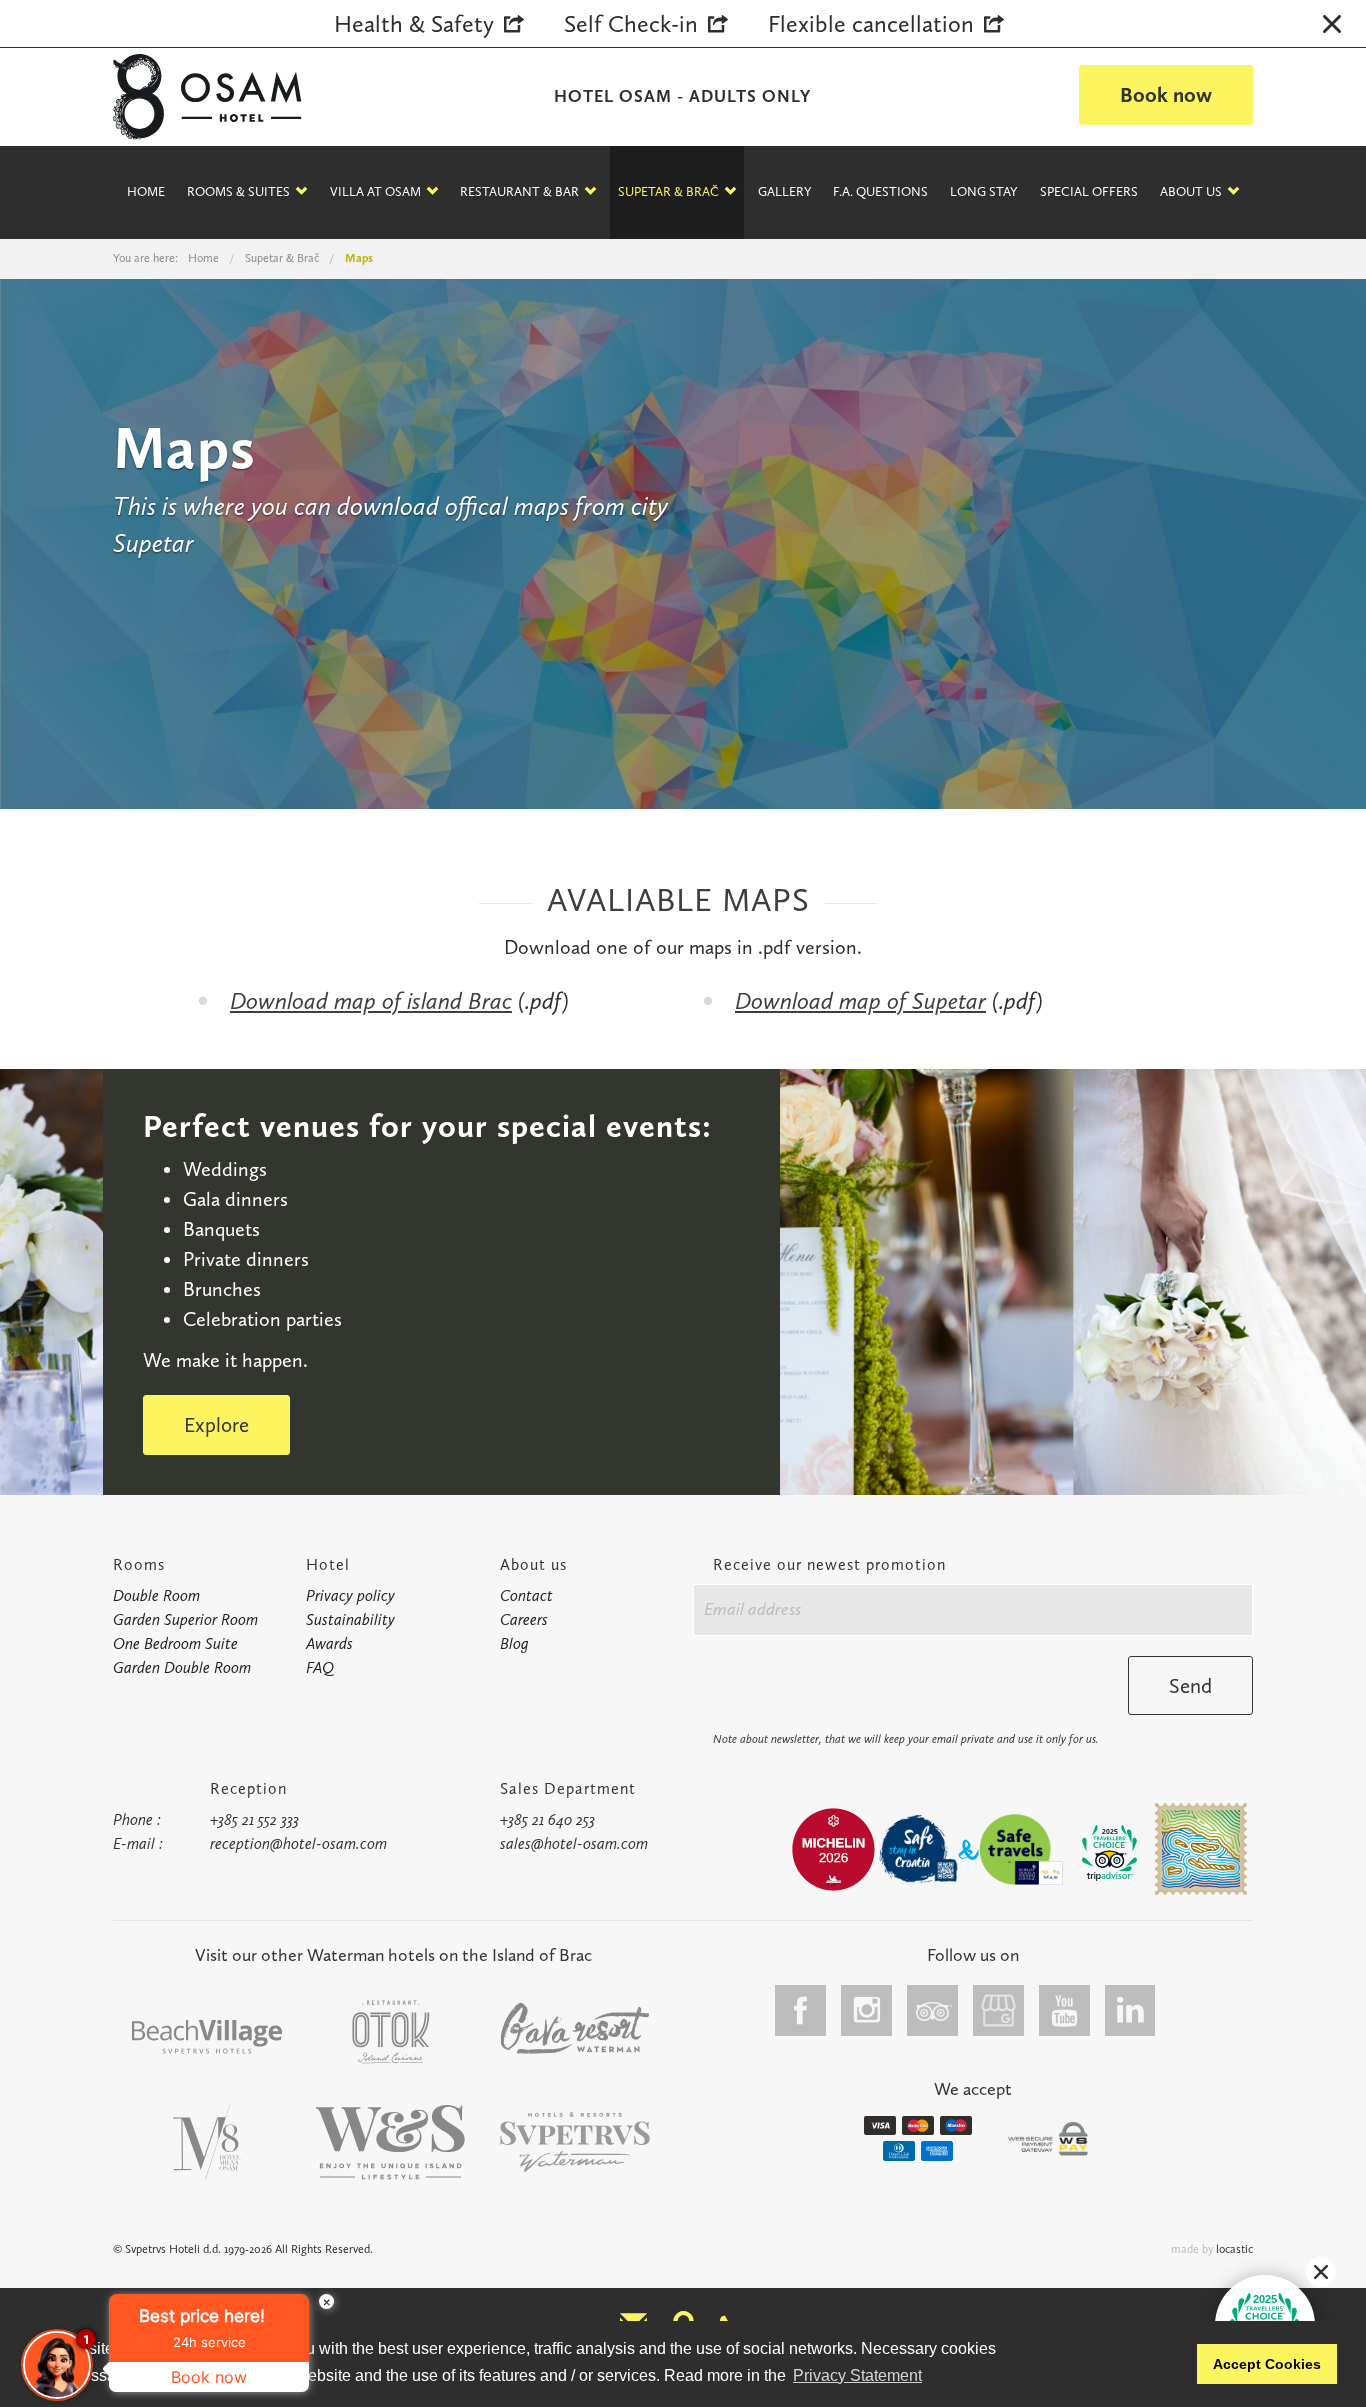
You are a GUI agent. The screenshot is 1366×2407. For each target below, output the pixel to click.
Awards (329, 1643)
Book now (1166, 94)
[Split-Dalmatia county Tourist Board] (1201, 1849)
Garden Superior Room (185, 1619)
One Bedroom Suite (175, 1643)
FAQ (320, 1667)
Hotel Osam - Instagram (867, 2010)
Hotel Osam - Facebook (801, 2010)
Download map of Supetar (860, 1000)
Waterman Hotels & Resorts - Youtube (1065, 2010)
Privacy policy (350, 1595)
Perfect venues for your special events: (427, 1126)
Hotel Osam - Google (999, 2010)
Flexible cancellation (871, 23)
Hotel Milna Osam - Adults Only (207, 2142)
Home (146, 191)
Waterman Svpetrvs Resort (391, 2142)
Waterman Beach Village (207, 2037)
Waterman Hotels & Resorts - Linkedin (1131, 2010)
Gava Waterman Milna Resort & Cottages (575, 2028)
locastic (1234, 2249)
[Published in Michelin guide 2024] (833, 1849)
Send (1190, 1685)
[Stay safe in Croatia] (916, 1849)
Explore (216, 1424)
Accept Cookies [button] (1267, 2364)
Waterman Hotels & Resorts (575, 2142)
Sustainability (350, 1619)
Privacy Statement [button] (857, 2375)
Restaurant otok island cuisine (391, 2032)
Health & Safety (414, 23)
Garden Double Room (182, 1667)
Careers (524, 1619)
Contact (526, 1595)
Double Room (156, 1595)
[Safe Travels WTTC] (1020, 1849)
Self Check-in (631, 23)
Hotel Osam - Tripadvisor (933, 2010)
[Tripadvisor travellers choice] (1109, 1853)
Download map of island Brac (371, 1000)
